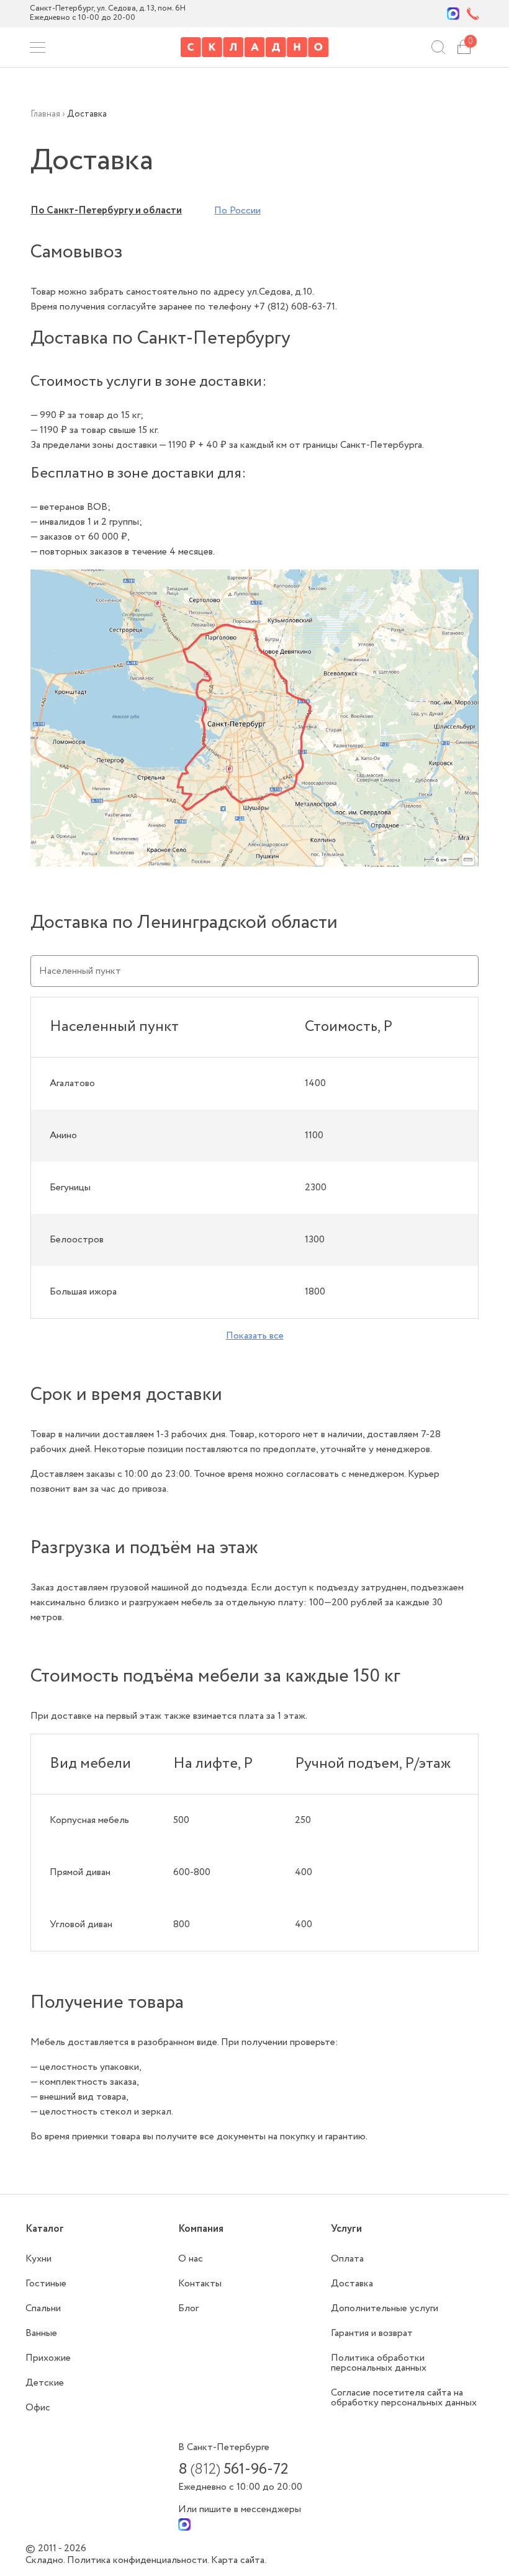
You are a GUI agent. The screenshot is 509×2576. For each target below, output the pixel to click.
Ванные (41, 2333)
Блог (188, 2308)
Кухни (38, 2259)
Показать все (255, 1336)
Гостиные (46, 2284)
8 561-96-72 (233, 2470)
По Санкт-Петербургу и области (106, 211)
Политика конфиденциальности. (139, 2560)
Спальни (43, 2308)
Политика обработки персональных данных (379, 2363)
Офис (38, 2408)
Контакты (200, 2284)
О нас (191, 2259)
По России (237, 211)
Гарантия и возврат (372, 2333)
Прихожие (48, 2358)
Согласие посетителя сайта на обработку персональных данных (404, 2398)
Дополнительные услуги (385, 2308)
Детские (45, 2383)
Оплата (347, 2259)
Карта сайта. (239, 2560)
